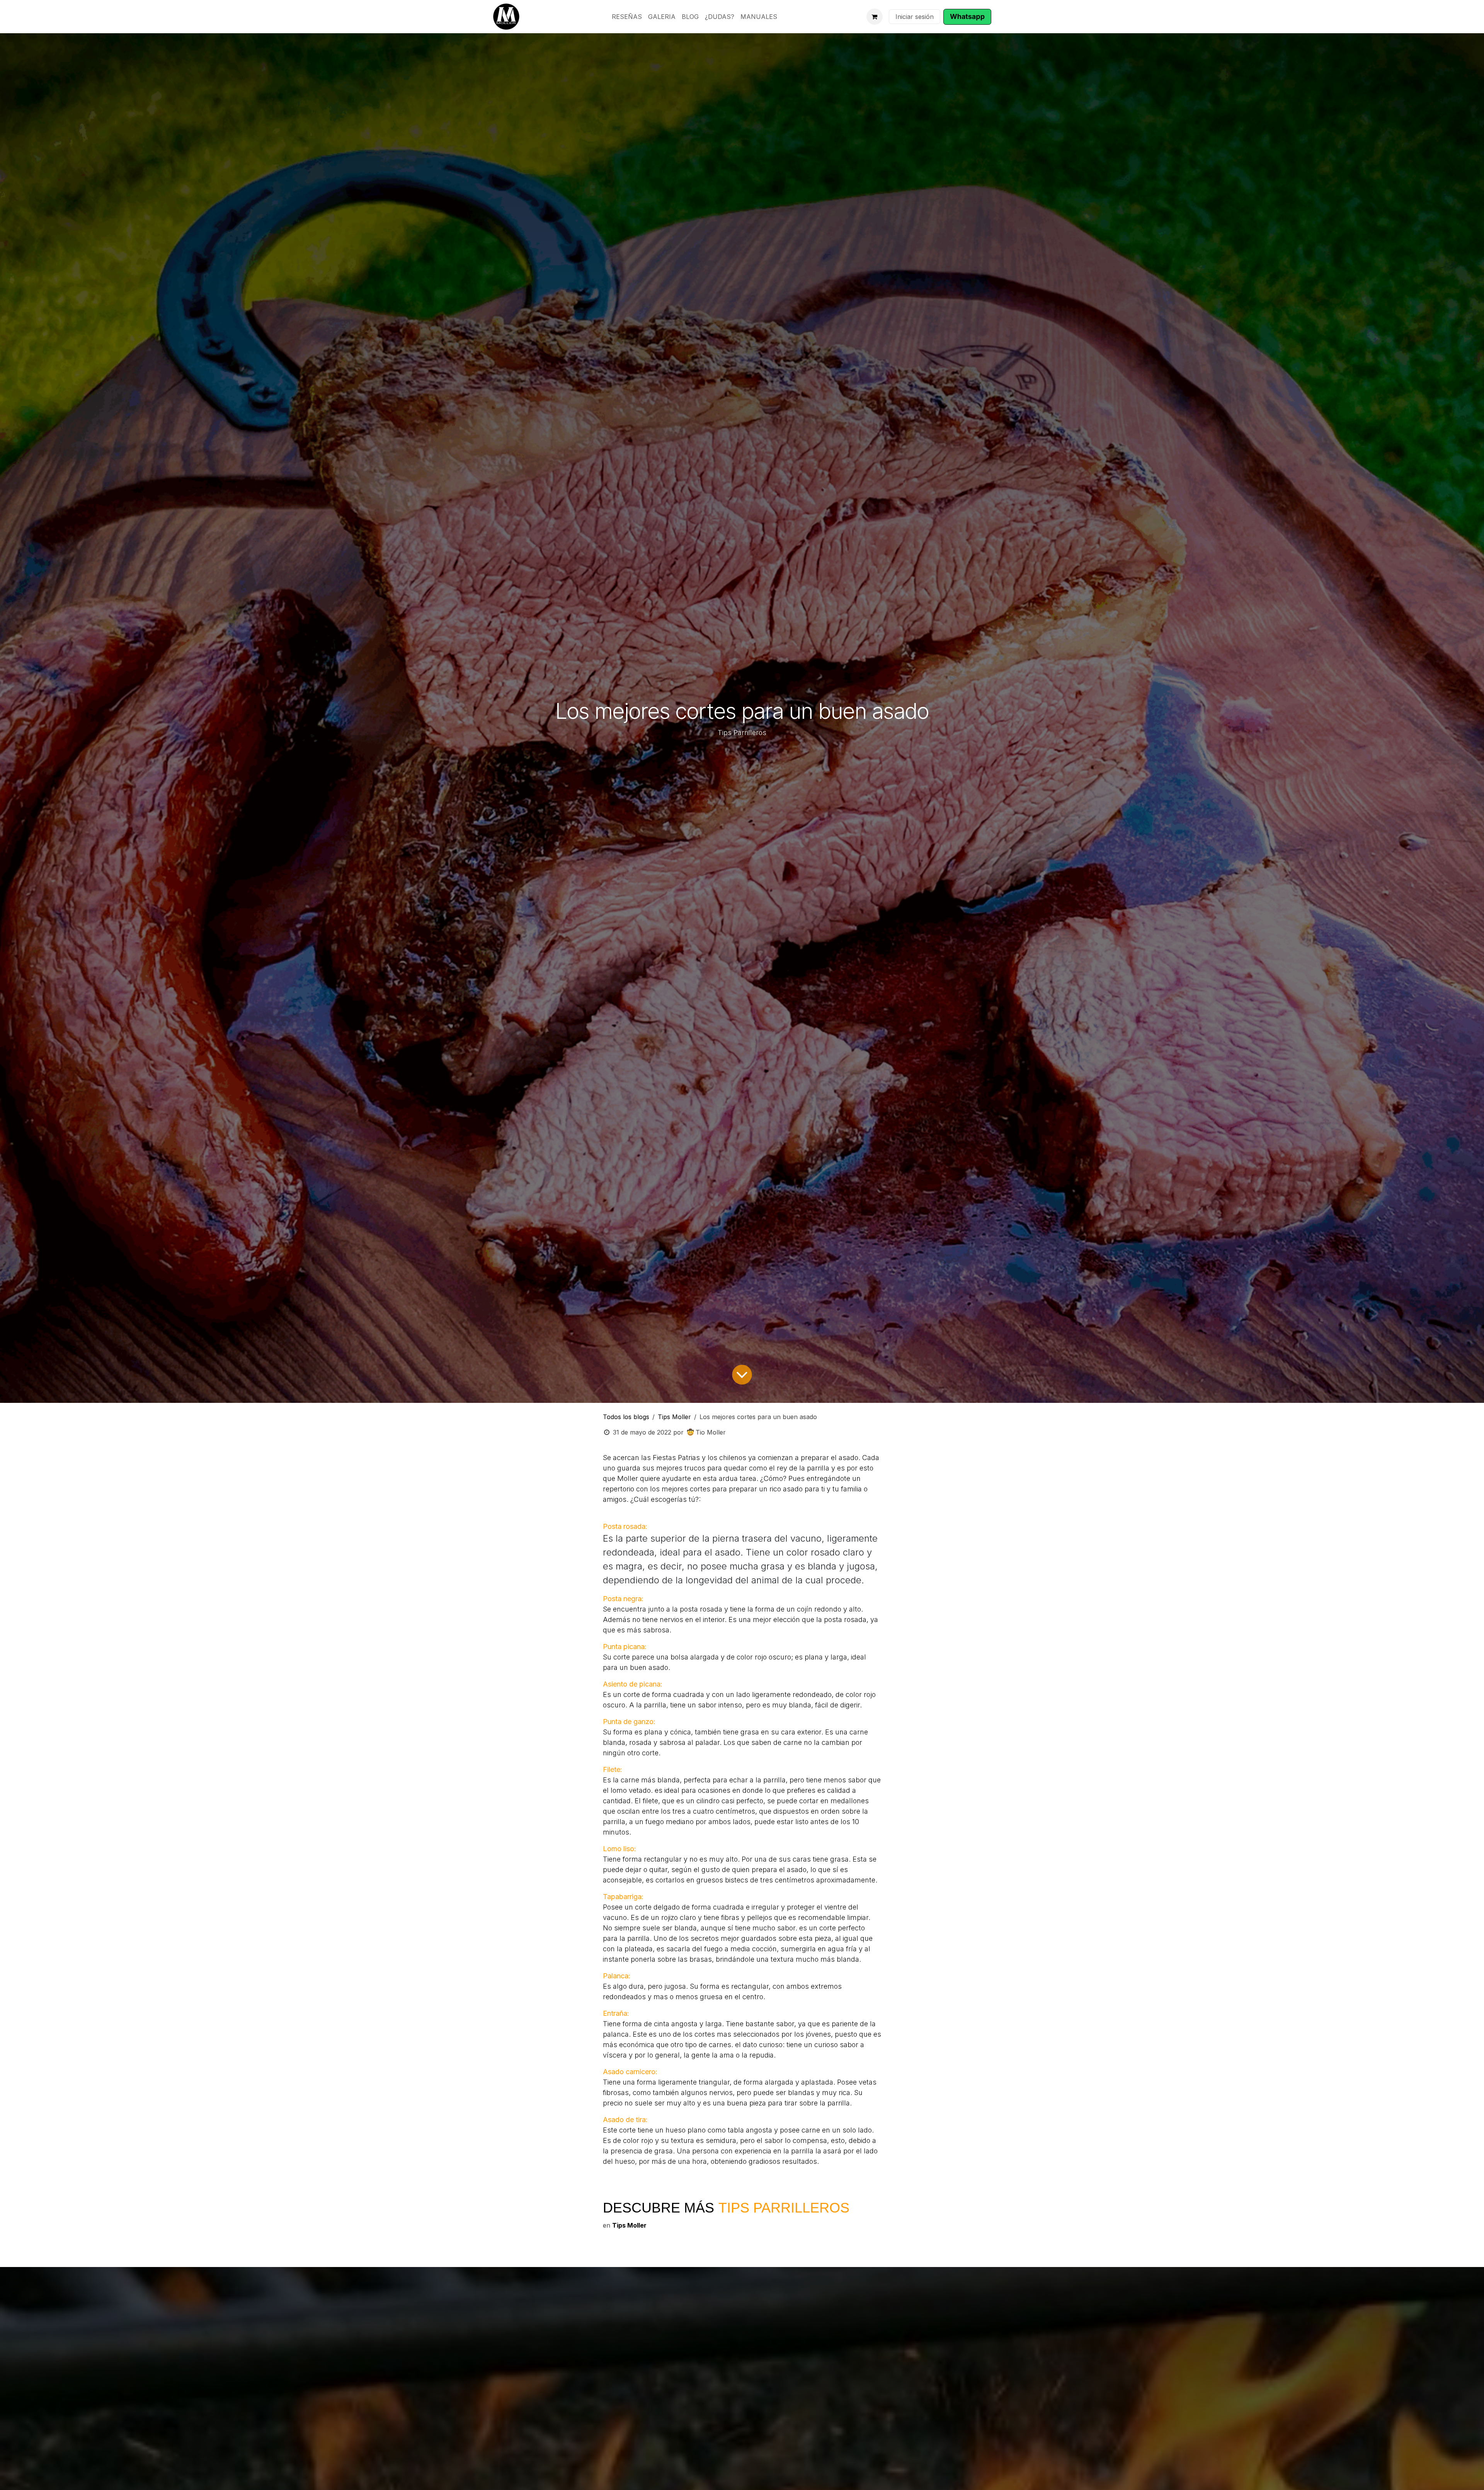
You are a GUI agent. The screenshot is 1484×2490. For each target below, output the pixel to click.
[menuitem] (627, 17)
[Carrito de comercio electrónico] (875, 17)
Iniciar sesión (915, 17)
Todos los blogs (626, 1417)
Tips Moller (674, 1417)
